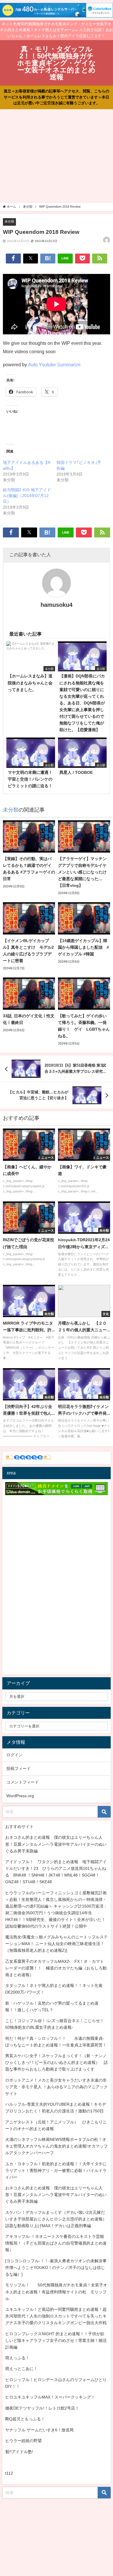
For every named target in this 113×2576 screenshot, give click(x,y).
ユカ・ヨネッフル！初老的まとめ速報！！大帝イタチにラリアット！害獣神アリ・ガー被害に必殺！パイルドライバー (56, 2170)
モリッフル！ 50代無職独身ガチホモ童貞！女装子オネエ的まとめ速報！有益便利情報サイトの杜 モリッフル (56, 2292)
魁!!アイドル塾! (19, 2452)
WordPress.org (20, 1796)
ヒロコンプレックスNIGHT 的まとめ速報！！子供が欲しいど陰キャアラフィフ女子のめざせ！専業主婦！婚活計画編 (56, 2340)
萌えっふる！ (17, 2358)
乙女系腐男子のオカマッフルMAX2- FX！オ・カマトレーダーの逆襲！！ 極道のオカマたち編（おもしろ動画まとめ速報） (56, 1968)
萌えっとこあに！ (21, 2369)
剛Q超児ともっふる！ (25, 2419)
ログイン (14, 1755)
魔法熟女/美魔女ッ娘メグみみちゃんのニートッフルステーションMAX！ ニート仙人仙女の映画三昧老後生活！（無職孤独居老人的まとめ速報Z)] (57, 1944)
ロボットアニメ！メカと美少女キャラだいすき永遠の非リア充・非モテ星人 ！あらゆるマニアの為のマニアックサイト (57, 2087)
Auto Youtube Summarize (54, 365)
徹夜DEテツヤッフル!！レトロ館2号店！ (42, 2408)
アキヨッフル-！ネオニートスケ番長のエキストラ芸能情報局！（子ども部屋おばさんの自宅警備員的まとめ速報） (56, 2243)
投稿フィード (19, 1768)
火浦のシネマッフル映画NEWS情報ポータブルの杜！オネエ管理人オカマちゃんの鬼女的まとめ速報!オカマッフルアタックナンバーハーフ (57, 2146)
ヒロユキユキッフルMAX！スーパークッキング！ (50, 2397)
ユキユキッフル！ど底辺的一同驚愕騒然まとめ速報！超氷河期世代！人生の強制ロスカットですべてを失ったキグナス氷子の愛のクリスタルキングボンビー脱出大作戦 (56, 2316)
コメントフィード (23, 1782)
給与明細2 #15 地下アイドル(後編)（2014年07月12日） (27, 496)
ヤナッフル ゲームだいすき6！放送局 (39, 2430)
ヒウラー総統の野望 (23, 2441)
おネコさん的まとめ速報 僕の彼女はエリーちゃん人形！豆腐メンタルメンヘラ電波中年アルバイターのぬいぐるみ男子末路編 (56, 1844)
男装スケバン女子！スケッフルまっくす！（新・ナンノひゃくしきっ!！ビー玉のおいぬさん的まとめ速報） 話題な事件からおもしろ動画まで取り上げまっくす (57, 2062)
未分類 (9, 221)
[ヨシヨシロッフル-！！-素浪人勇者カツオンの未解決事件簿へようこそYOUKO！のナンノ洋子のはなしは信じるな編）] (56, 2268)
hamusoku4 (57, 605)
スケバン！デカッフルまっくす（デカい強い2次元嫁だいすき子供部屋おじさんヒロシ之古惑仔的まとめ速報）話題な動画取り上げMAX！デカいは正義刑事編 (56, 2219)
